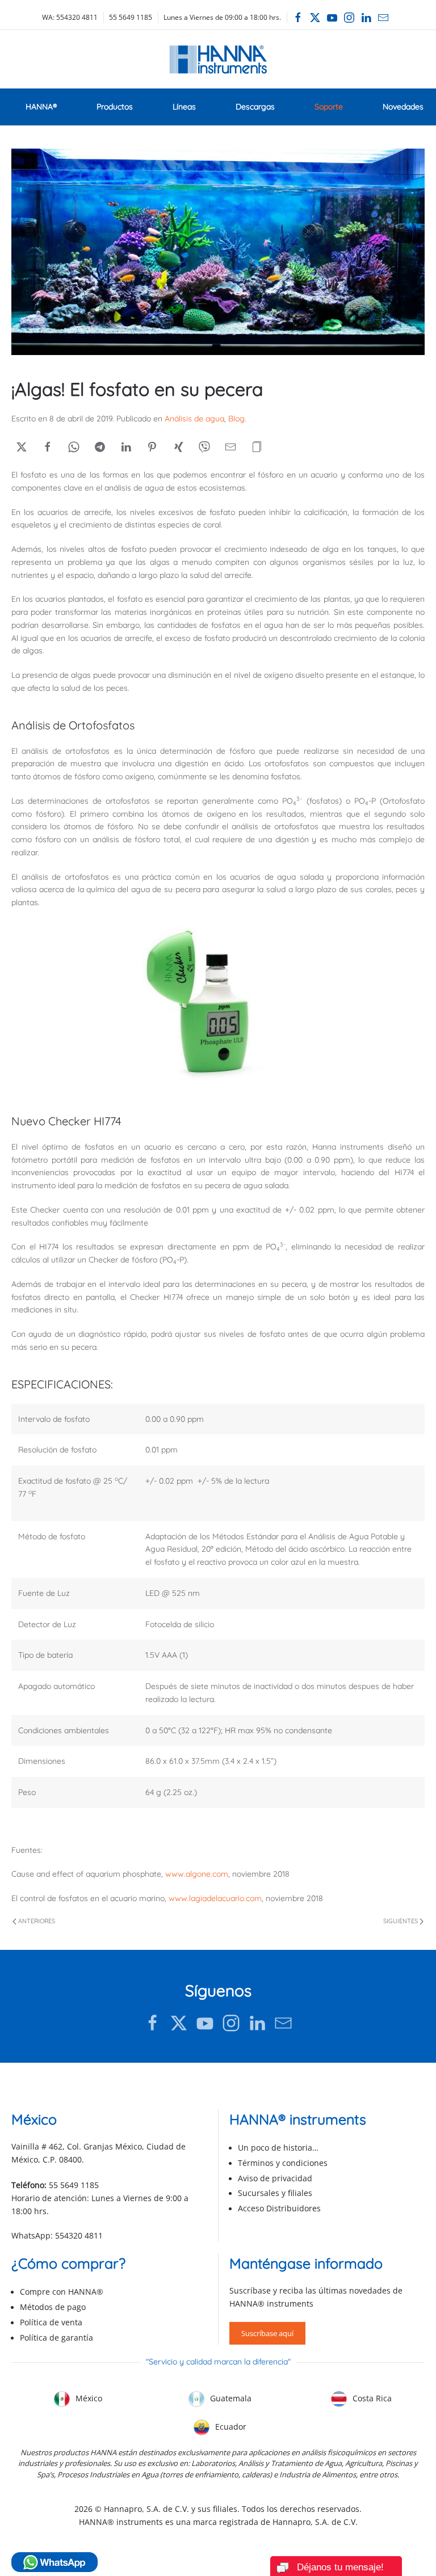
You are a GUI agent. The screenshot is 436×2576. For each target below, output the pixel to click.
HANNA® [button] (41, 107)
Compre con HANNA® (62, 2292)
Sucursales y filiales (275, 2193)
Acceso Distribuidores (279, 2208)
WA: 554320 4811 (70, 17)
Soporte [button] (329, 107)
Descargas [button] (255, 107)
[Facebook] (298, 18)
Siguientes (401, 1921)
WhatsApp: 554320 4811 (57, 2235)
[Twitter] (315, 18)
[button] (257, 447)
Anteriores (37, 1921)
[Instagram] (349, 18)
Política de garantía (56, 2338)
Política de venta (51, 2322)
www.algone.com (197, 1874)
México (88, 2398)
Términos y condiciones (283, 2163)
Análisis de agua (194, 419)
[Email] (383, 18)
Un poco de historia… (278, 2148)
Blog (236, 419)
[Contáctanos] (283, 2023)
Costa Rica (371, 2398)
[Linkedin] (366, 18)
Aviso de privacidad (275, 2178)
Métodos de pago (53, 2307)
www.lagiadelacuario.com (215, 1898)
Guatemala (230, 2398)
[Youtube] (332, 18)
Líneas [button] (184, 107)
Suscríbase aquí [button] (267, 2333)
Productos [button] (115, 107)
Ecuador (230, 2427)
